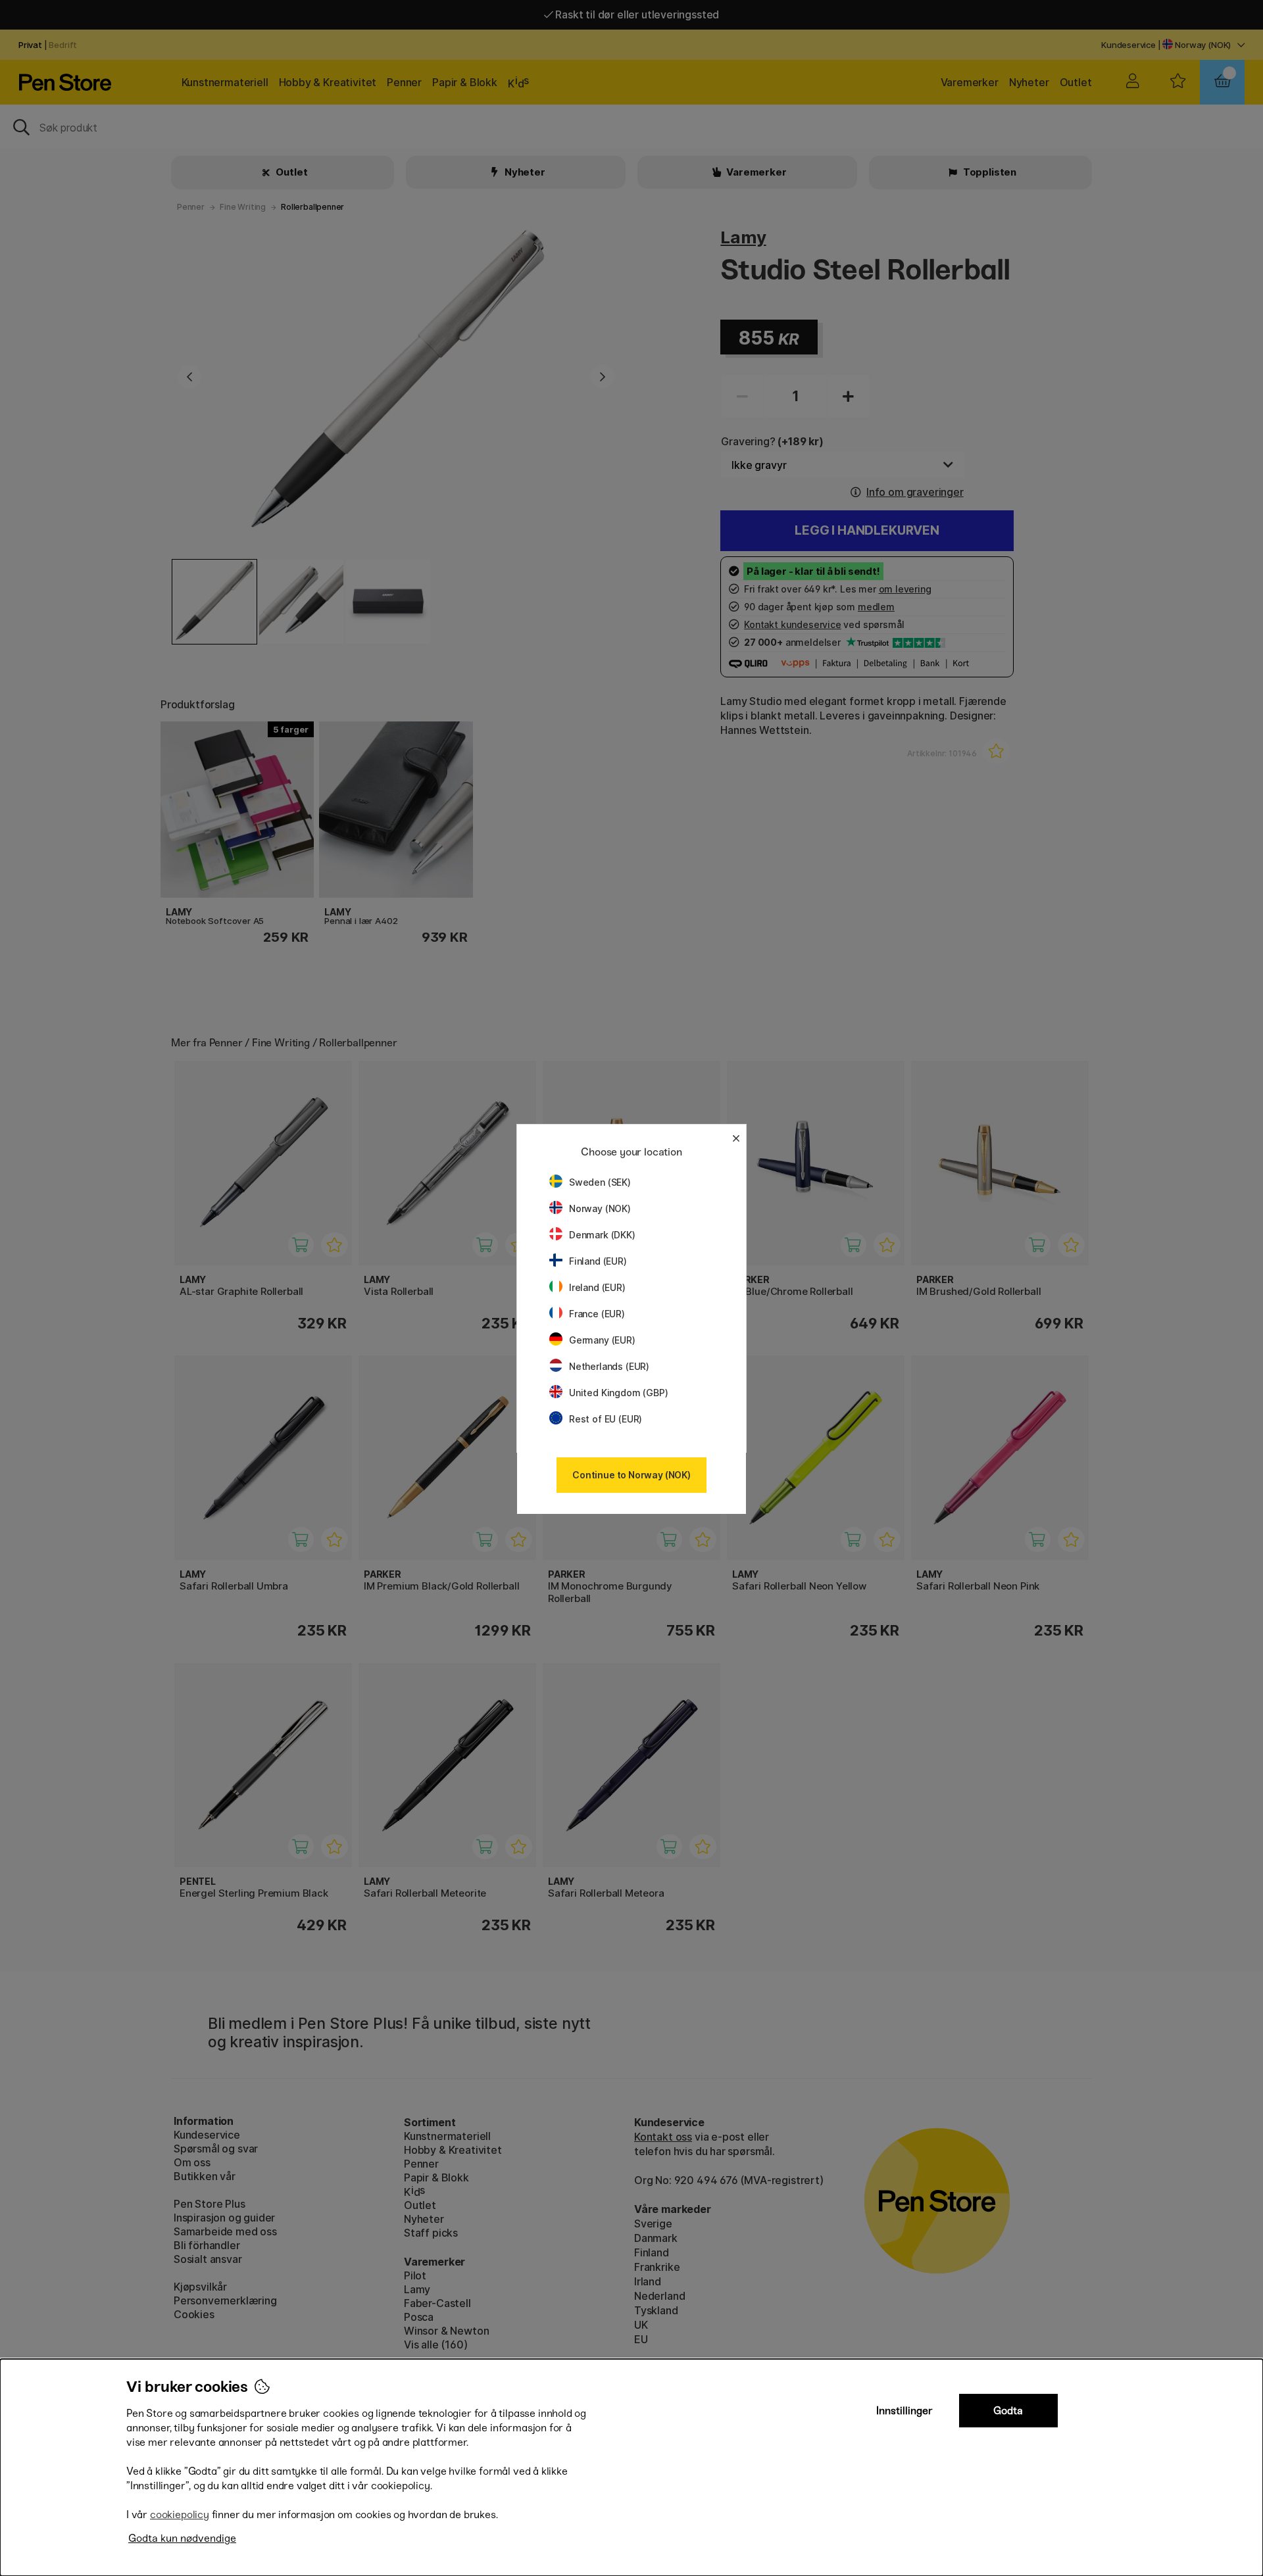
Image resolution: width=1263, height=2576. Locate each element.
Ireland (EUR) (597, 1287)
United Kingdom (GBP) (618, 1393)
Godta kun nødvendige (182, 2538)
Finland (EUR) (598, 1261)
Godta (1008, 2411)
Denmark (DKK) (602, 1235)
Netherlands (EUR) (609, 1366)
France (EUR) (597, 1314)
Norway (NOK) (600, 1208)
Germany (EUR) (602, 1340)
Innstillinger (904, 2411)
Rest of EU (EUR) (606, 1419)
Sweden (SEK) (600, 1182)
